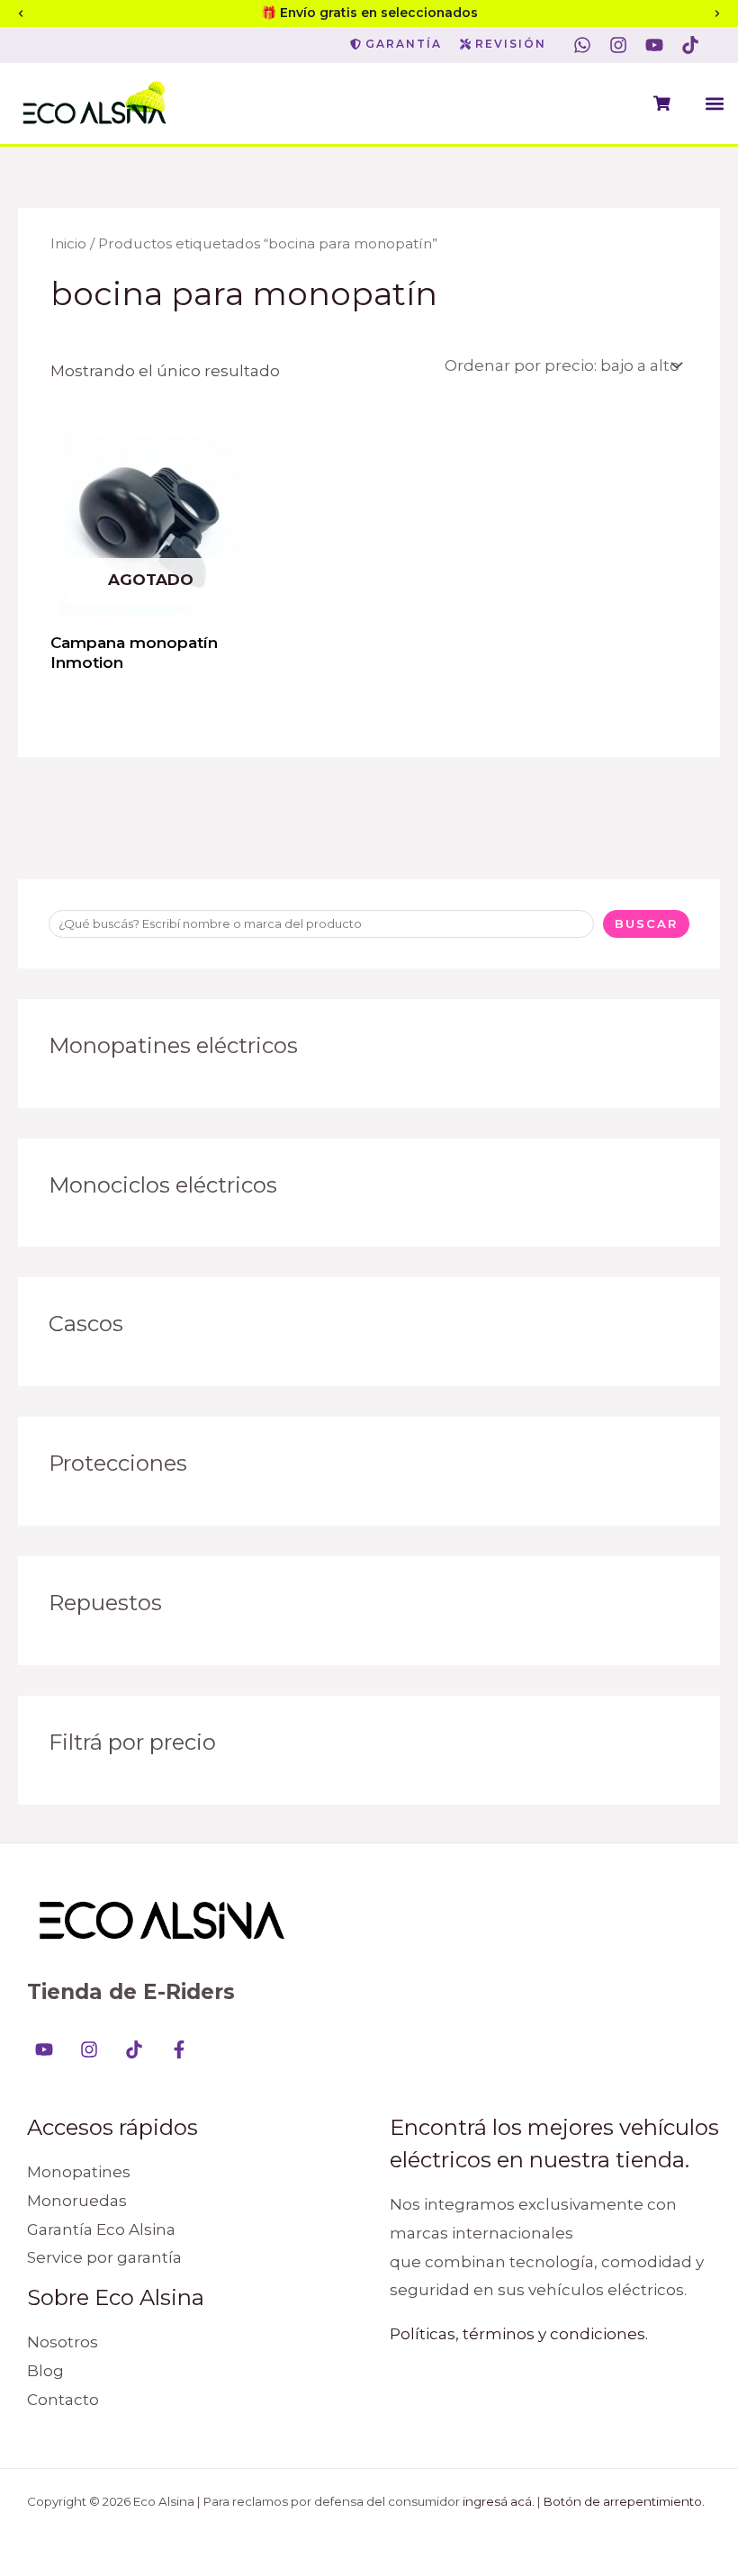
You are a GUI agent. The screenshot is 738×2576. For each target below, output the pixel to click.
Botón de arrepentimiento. (624, 2501)
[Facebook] (179, 2049)
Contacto (63, 2400)
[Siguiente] (717, 14)
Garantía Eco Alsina (101, 2229)
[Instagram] (89, 2049)
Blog (45, 2371)
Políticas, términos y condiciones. (519, 2334)
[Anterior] (21, 14)
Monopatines (79, 2172)
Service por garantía (104, 2257)
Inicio (68, 243)
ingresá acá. (499, 2501)
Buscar (646, 923)
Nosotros (63, 2342)
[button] (714, 103)
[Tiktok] (134, 2049)
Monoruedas (77, 2201)
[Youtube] (44, 2049)
